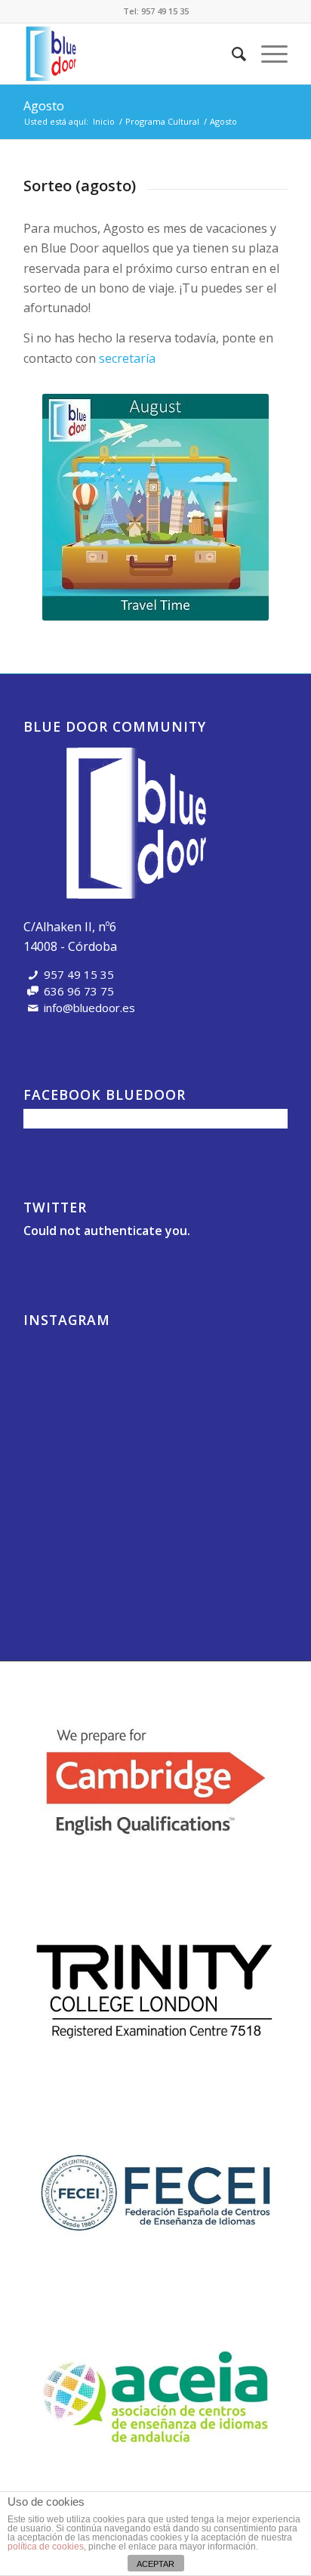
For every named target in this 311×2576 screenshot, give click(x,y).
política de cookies (46, 2547)
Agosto (44, 106)
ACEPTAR (155, 2564)
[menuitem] (231, 54)
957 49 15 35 (165, 11)
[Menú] (267, 54)
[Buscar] (231, 54)
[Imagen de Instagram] (66, 1376)
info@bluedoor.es (89, 1008)
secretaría (127, 358)
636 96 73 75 (79, 991)
